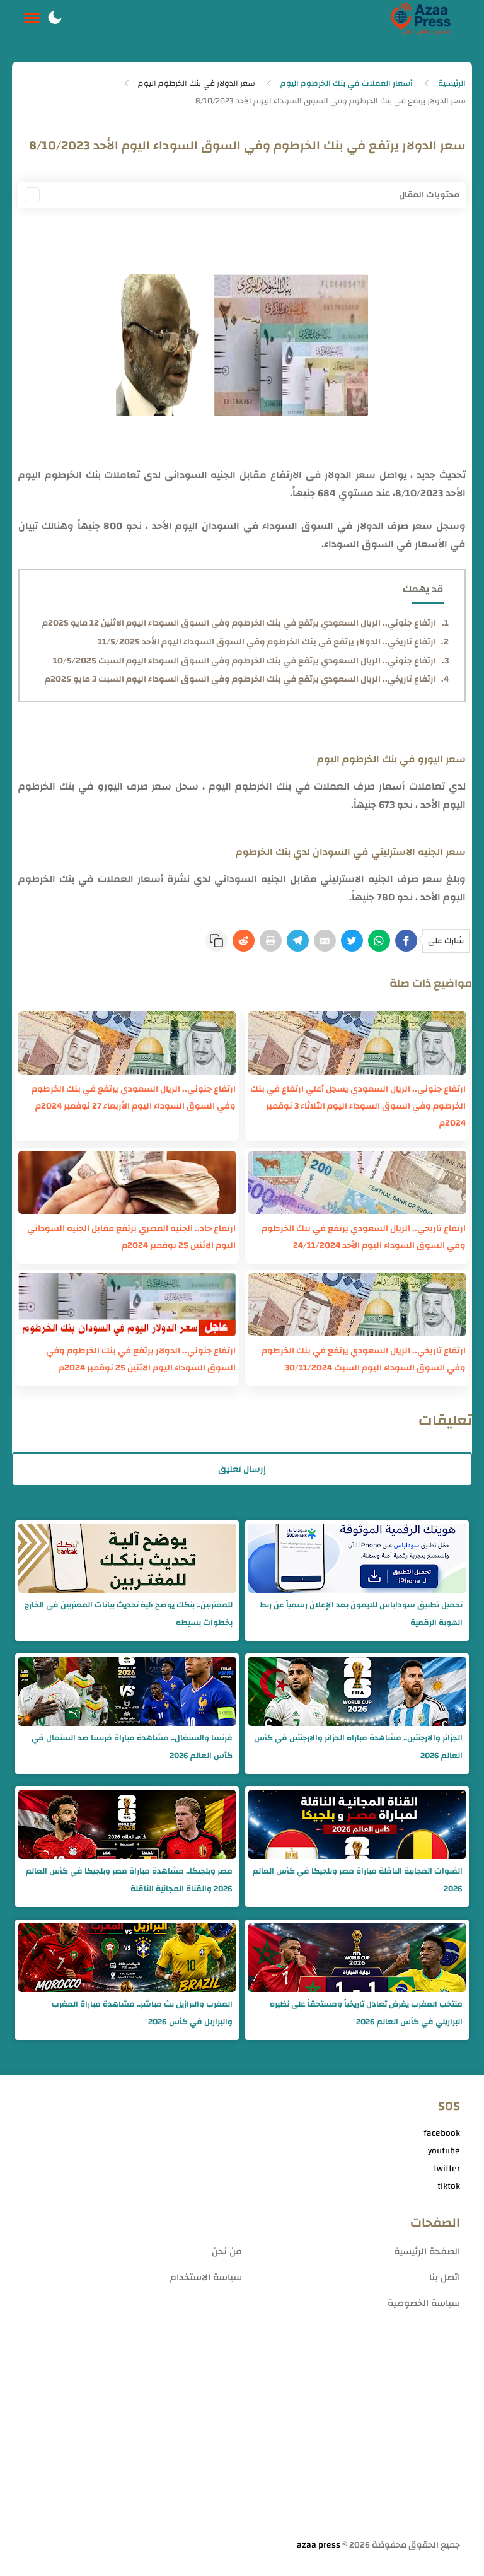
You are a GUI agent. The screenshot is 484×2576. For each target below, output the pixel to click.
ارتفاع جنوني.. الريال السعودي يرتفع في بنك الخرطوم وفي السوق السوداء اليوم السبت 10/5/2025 (245, 661)
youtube (444, 2151)
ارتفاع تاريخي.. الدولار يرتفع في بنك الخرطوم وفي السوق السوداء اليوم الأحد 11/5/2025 (267, 642)
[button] (55, 19)
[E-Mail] (325, 941)
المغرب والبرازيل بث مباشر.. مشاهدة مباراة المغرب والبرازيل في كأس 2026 (142, 2013)
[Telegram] (298, 941)
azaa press (319, 2545)
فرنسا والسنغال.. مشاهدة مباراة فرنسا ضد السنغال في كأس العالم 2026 (132, 1747)
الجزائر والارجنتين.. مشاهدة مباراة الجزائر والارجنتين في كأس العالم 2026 (358, 1747)
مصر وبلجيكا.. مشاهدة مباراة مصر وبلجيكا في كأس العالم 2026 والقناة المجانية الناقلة (129, 1880)
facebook (442, 2133)
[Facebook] (406, 941)
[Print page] (271, 941)
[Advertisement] (242, 2439)
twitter (447, 2169)
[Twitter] (352, 941)
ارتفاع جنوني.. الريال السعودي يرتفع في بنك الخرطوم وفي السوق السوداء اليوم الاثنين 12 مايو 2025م (239, 623)
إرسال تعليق (242, 1469)
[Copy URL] (216, 941)
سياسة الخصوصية (424, 2303)
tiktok (449, 2186)
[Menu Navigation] (32, 19)
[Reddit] (244, 941)
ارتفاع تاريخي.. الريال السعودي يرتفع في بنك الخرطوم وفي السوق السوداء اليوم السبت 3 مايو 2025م (240, 679)
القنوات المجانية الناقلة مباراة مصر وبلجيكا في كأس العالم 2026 (358, 1880)
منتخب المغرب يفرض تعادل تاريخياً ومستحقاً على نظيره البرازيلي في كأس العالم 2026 (366, 2013)
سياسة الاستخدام (206, 2277)
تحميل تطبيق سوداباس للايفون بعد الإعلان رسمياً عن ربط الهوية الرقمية (361, 1614)
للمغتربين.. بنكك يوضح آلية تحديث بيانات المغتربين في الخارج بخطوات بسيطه (129, 1614)
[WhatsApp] (379, 941)
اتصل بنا (445, 2277)
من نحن (227, 2252)
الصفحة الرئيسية (427, 2252)
